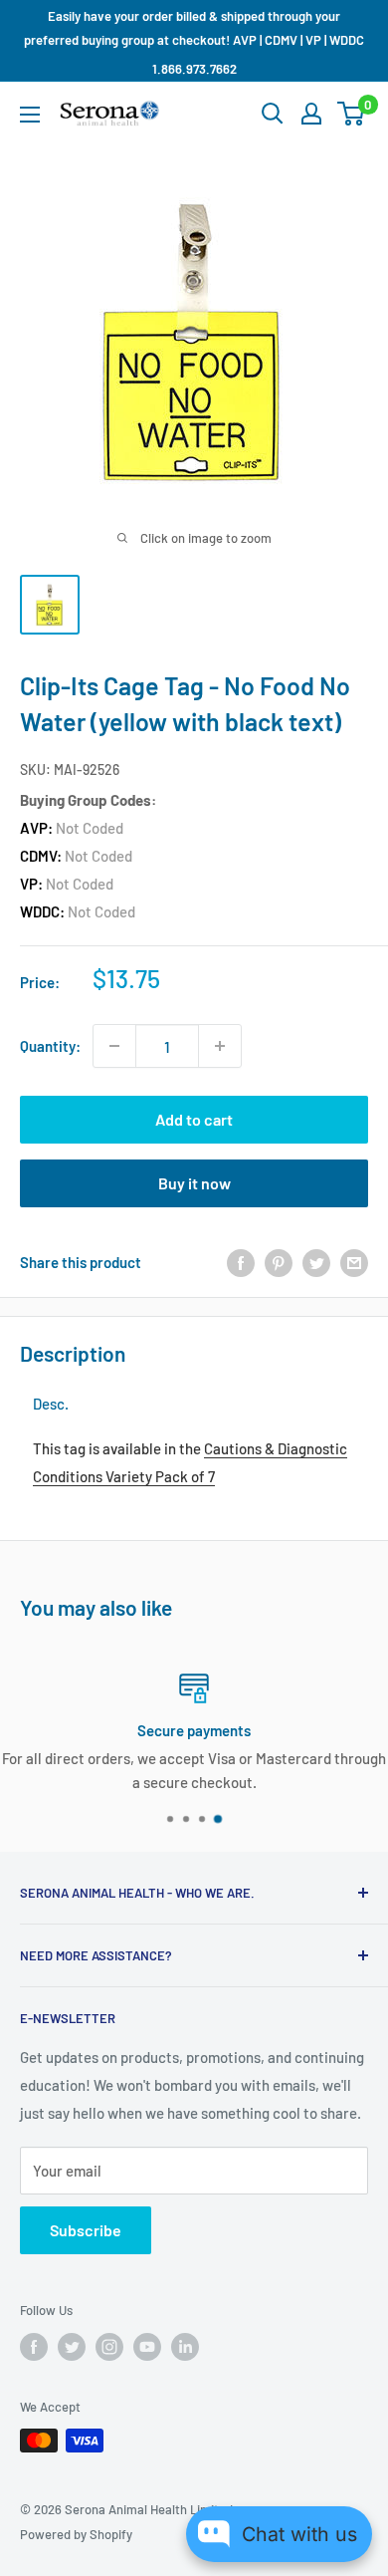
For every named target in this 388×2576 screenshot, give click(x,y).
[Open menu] (30, 115)
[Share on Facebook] (241, 1262)
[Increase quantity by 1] (220, 1046)
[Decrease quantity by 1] (114, 1046)
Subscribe (86, 2230)
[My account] (311, 114)
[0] (352, 114)
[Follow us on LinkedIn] (185, 2347)
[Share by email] (354, 1262)
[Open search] (273, 114)
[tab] (51, 1404)
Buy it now (194, 1183)
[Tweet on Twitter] (316, 1262)
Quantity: (50, 1046)
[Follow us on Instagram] (109, 2347)
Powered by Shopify (76, 2534)
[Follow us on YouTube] (147, 2347)
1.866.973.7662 (194, 69)
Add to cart (194, 1119)
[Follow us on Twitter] (72, 2347)
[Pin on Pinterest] (279, 1262)
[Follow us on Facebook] (34, 2347)
